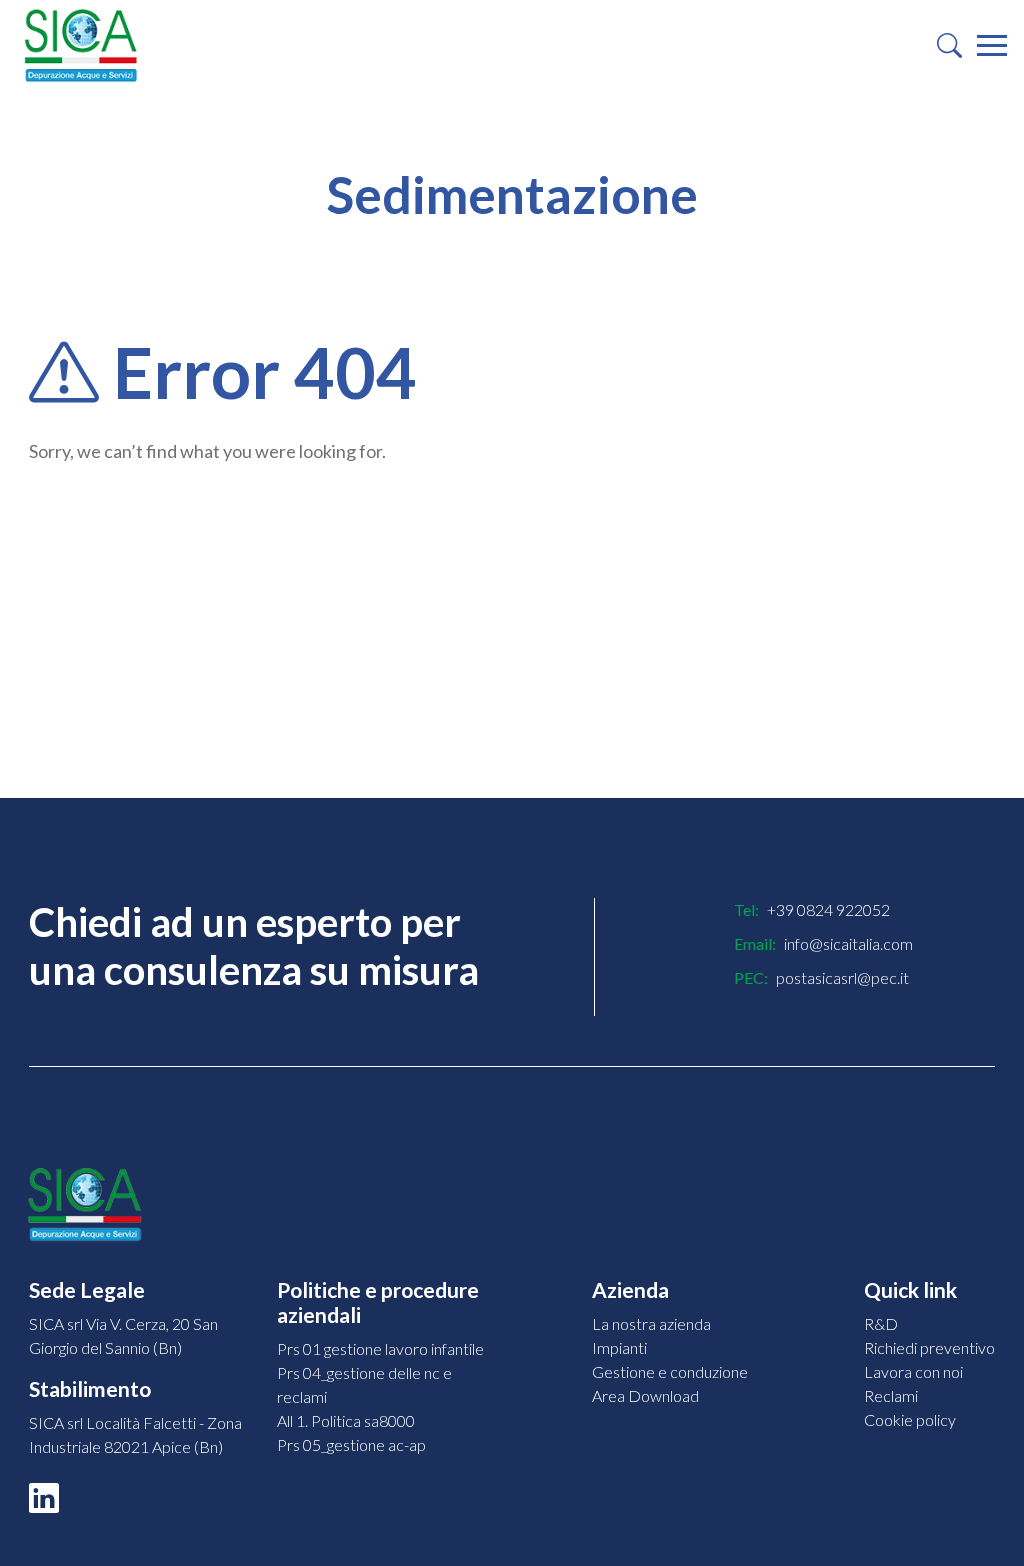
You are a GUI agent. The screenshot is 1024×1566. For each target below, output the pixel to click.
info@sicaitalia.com (848, 943)
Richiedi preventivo (929, 1347)
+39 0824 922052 (828, 909)
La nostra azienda (651, 1323)
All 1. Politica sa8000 (346, 1420)
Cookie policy (910, 1419)
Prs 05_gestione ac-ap (351, 1444)
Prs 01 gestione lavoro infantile (380, 1348)
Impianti (619, 1347)
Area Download (645, 1395)
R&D (881, 1323)
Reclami (891, 1395)
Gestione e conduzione (670, 1371)
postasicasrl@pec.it (842, 977)
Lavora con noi (913, 1371)
